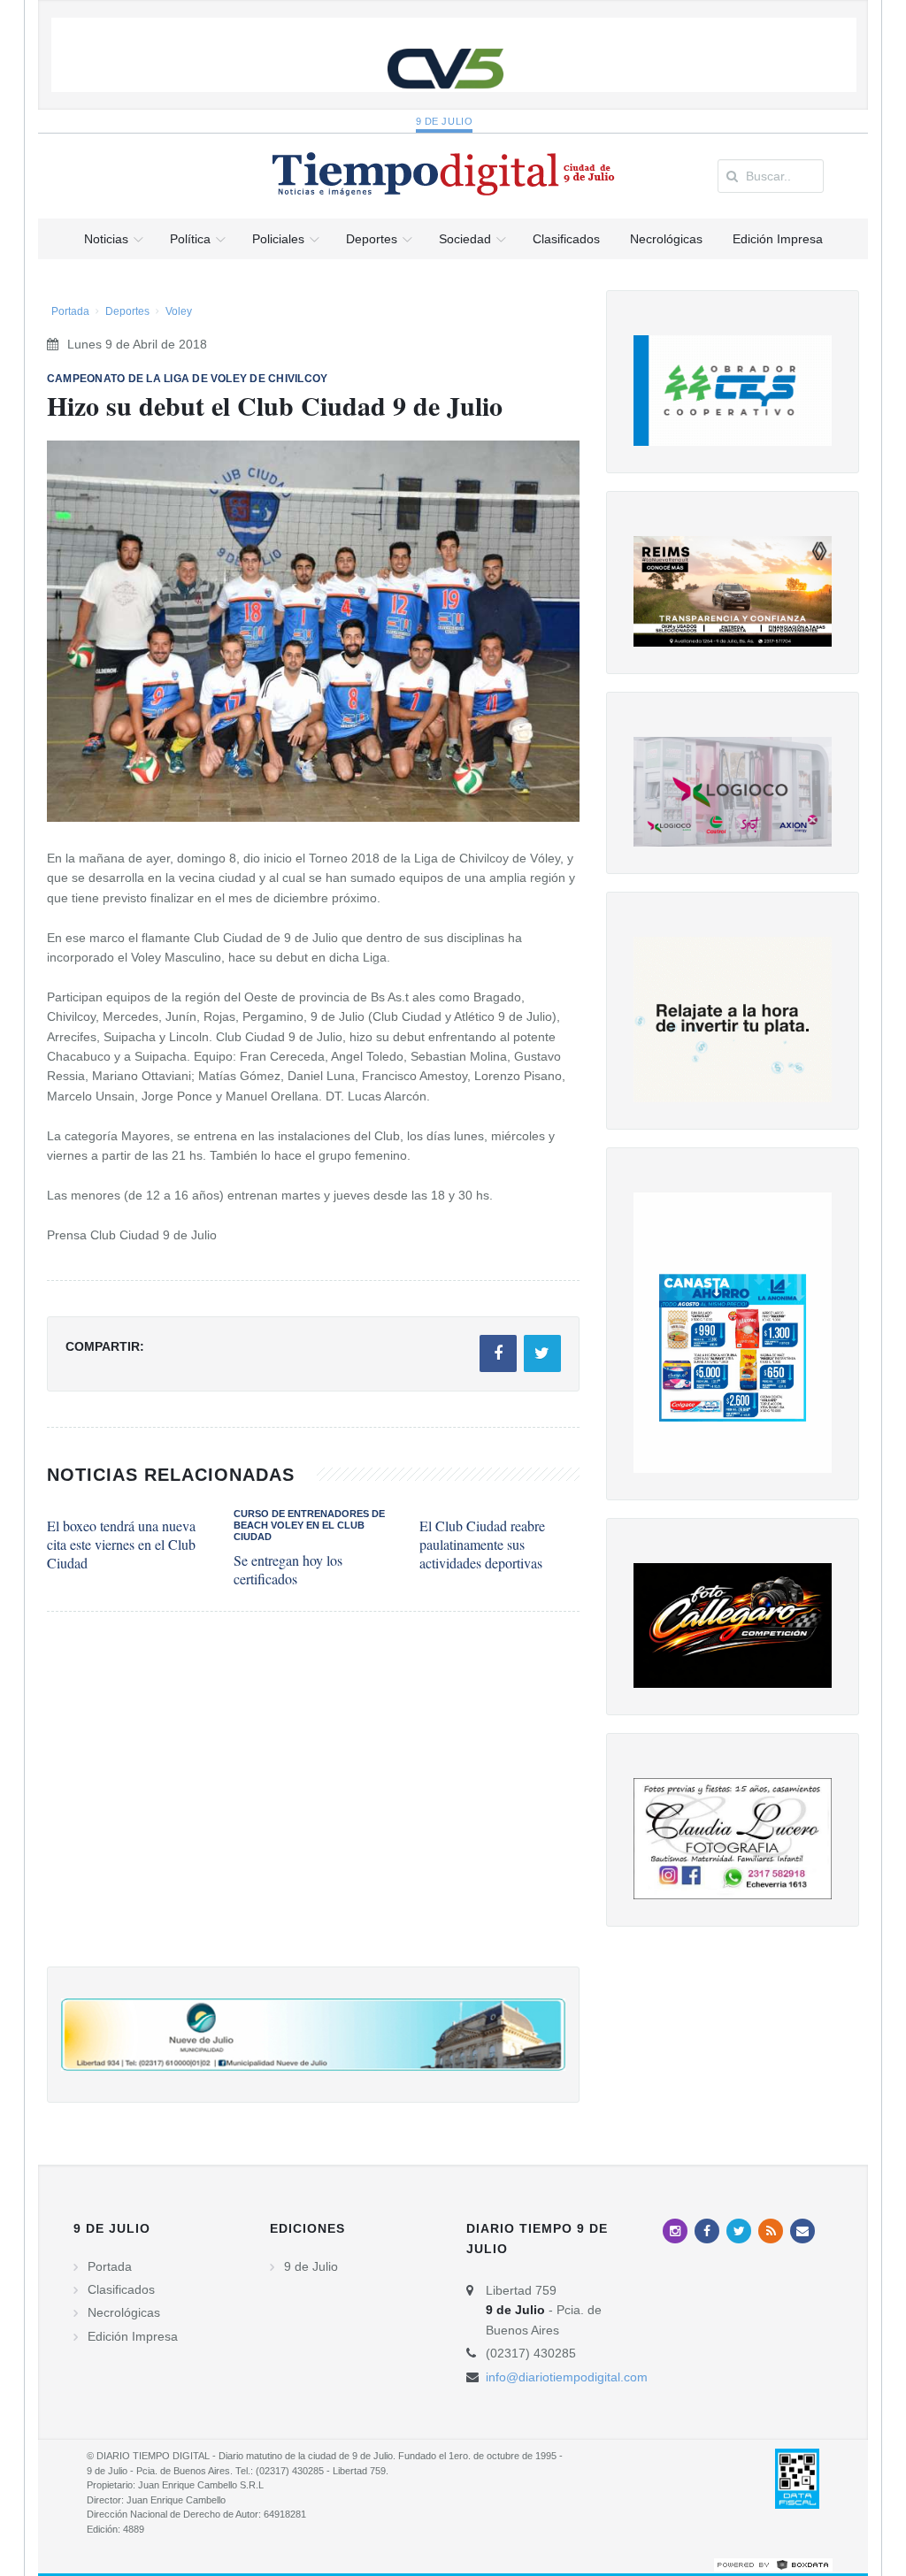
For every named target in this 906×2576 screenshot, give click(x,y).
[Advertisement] (313, 1807)
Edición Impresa (133, 2336)
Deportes (127, 311)
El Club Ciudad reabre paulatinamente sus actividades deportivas (482, 1544)
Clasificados (121, 2289)
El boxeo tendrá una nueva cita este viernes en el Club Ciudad (121, 1544)
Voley (179, 311)
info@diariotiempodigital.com (567, 2377)
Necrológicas (124, 2312)
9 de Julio (445, 121)
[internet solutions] (773, 2564)
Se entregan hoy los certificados (288, 1569)
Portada (70, 311)
